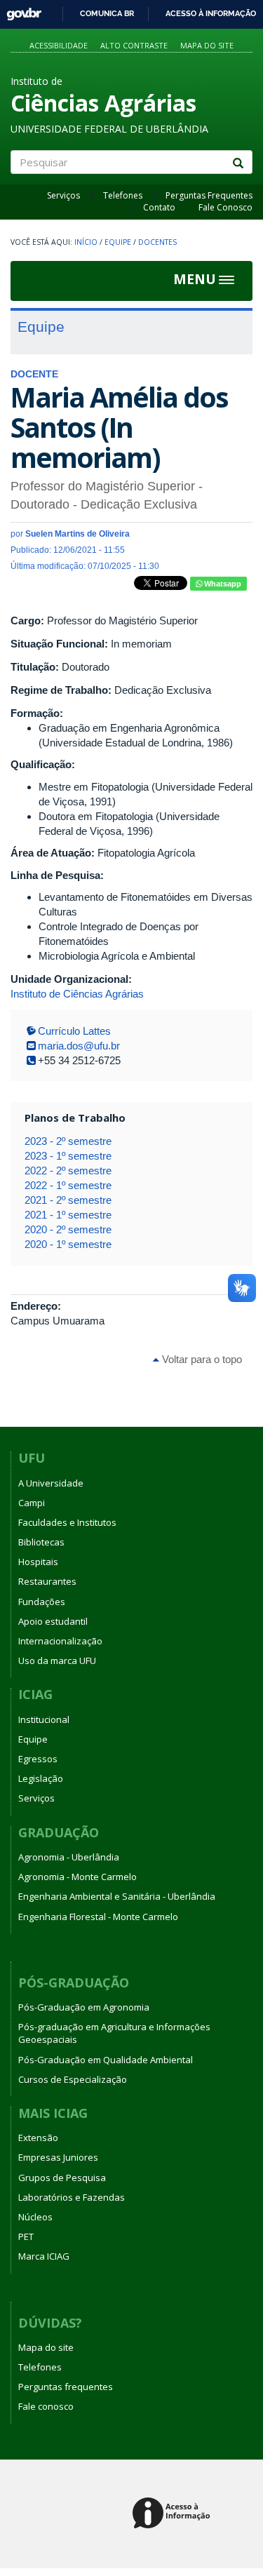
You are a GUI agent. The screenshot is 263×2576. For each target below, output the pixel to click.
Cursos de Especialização (73, 2079)
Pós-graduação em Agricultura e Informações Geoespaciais (114, 2033)
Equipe (118, 242)
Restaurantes (47, 1581)
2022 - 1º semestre (68, 1185)
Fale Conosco (225, 207)
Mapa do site (207, 45)
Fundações (42, 1602)
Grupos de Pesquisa (62, 2178)
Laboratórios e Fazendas (72, 2197)
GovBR (19, 10)
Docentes (157, 242)
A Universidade (51, 1483)
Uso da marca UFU (57, 1661)
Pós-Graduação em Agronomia (84, 2007)
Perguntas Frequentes (209, 195)
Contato (159, 207)
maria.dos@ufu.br (79, 1046)
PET (26, 2236)
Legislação (41, 1778)
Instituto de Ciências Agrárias (77, 994)
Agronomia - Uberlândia (69, 1857)
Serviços (63, 195)
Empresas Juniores (58, 2157)
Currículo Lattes (74, 1031)
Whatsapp (222, 584)
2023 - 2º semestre (68, 1141)
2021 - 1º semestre (68, 1215)
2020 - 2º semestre (68, 1229)
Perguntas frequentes (66, 2387)
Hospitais (38, 1562)
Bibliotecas (41, 1542)
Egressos (38, 1759)
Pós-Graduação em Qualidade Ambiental (106, 2060)
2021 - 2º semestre (68, 1200)
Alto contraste (134, 45)
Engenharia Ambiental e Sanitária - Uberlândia (117, 1896)
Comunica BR (107, 13)
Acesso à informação (211, 13)
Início (86, 242)
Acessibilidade (59, 45)
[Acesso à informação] (174, 2514)
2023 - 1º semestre (68, 1156)
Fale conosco (46, 2406)
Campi (32, 1503)
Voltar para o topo (201, 1359)
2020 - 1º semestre (68, 1244)
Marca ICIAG (44, 2256)
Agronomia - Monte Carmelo (77, 1877)
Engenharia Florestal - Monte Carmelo (98, 1917)
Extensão (38, 2138)
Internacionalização (60, 1641)
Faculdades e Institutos (67, 1522)
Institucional (44, 1719)
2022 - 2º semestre (68, 1170)
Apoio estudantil (53, 1621)
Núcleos (35, 2217)
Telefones (123, 195)
